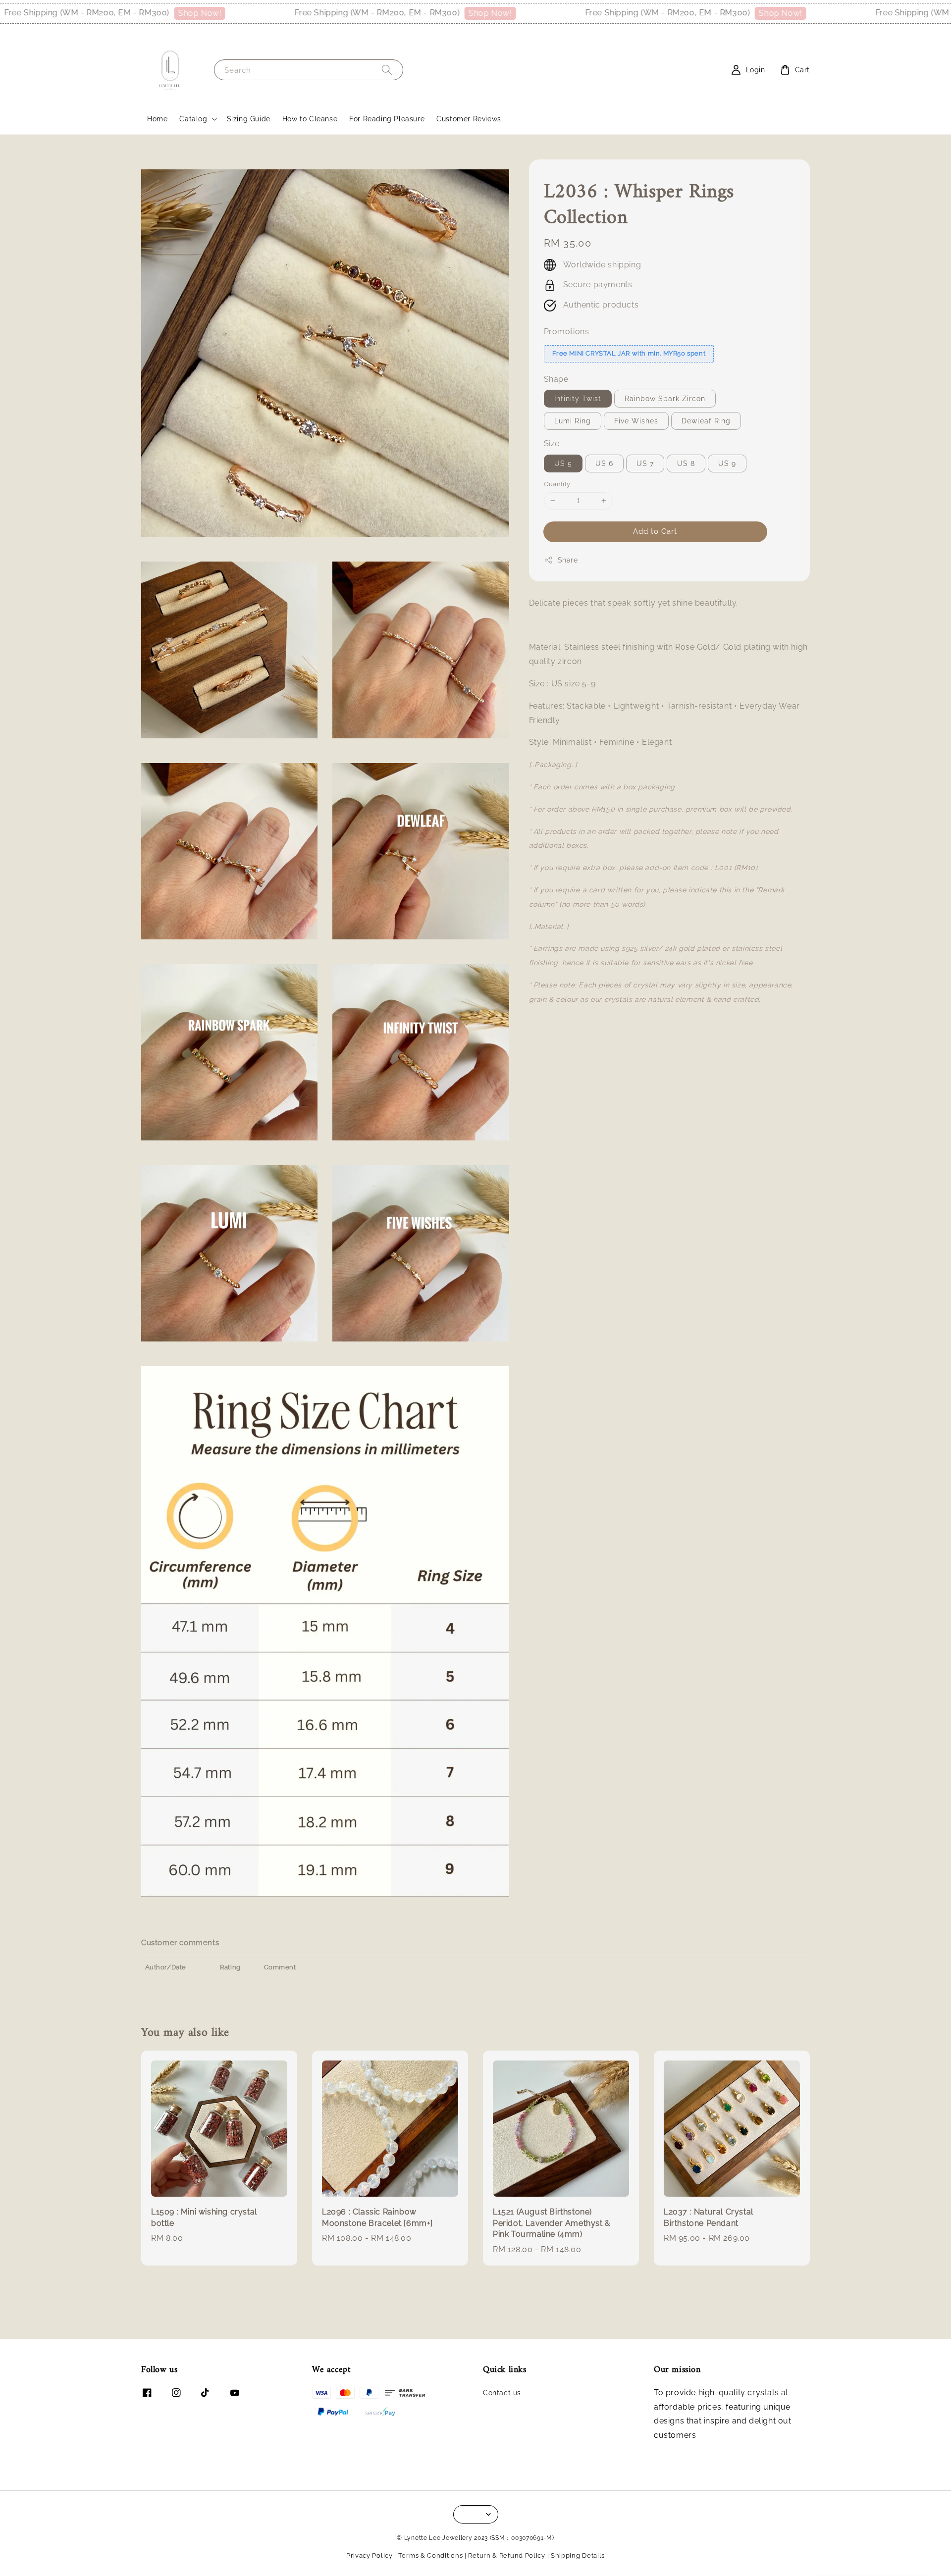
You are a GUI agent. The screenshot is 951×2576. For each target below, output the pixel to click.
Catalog (193, 119)
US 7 (645, 464)
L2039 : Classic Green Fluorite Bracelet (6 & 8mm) (884, 2549)
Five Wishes (636, 421)
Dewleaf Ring (706, 421)
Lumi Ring (573, 421)
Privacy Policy (370, 2555)
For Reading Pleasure (387, 119)
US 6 (604, 464)
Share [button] (568, 560)
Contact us (502, 2393)
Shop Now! (118, 13)
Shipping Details (578, 2555)
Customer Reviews (469, 119)
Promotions (567, 332)
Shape (556, 379)
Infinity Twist (578, 399)
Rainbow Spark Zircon (665, 399)
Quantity (557, 484)
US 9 (727, 464)
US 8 (686, 464)
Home (157, 119)
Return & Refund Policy (506, 2555)
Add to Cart (655, 531)
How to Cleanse (310, 119)
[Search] (387, 70)
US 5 (563, 464)
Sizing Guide (249, 119)
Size (552, 443)
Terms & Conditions (431, 2555)
